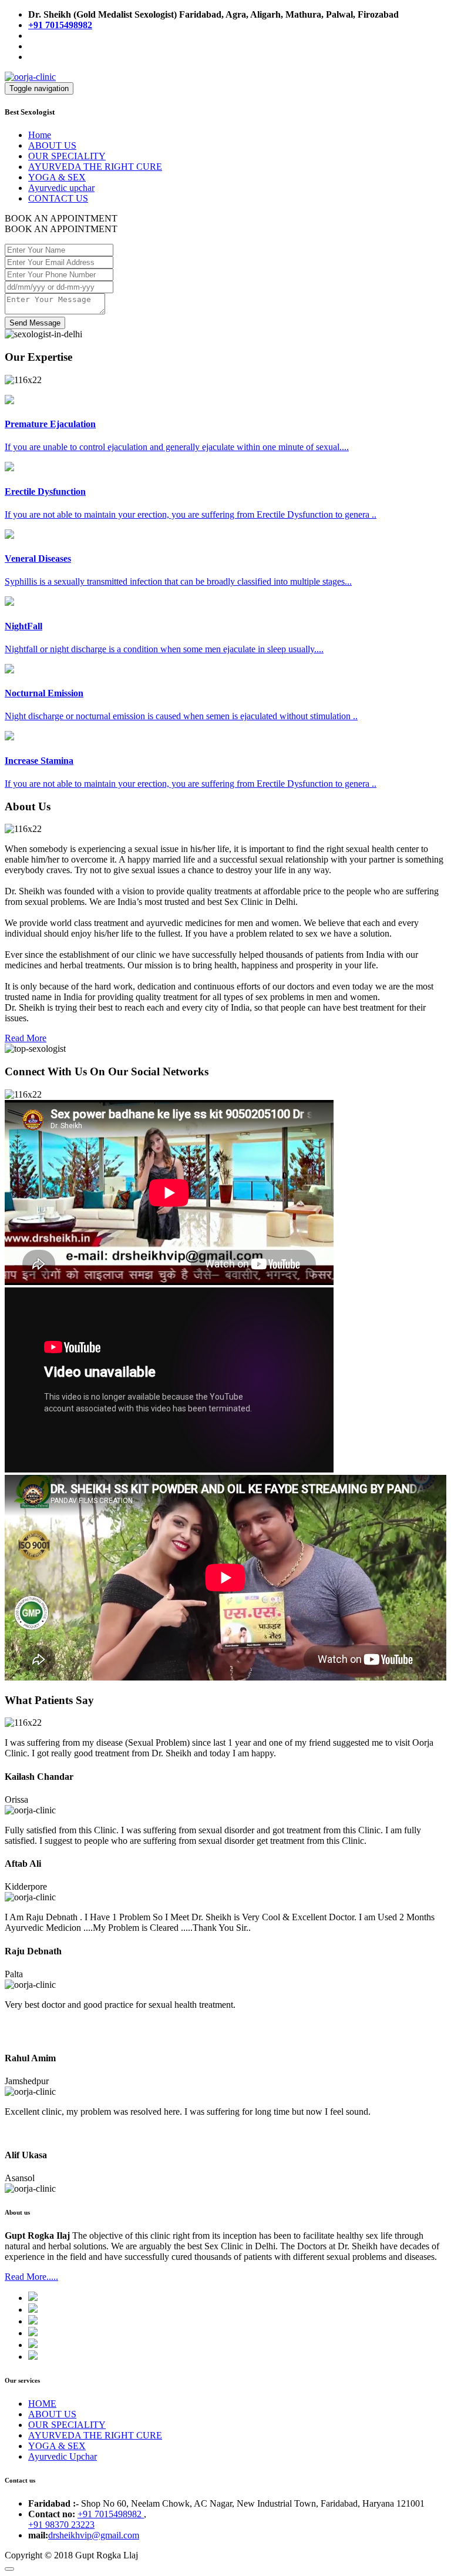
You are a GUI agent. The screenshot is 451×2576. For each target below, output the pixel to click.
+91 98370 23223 (61, 2525)
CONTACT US (58, 198)
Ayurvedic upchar (61, 188)
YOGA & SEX (57, 177)
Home (40, 135)
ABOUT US (52, 145)
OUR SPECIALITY (67, 156)
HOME (42, 2404)
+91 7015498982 (111, 2514)
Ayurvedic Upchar (63, 2456)
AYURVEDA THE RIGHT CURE (95, 167)
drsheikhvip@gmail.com (94, 2535)
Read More (26, 1038)
